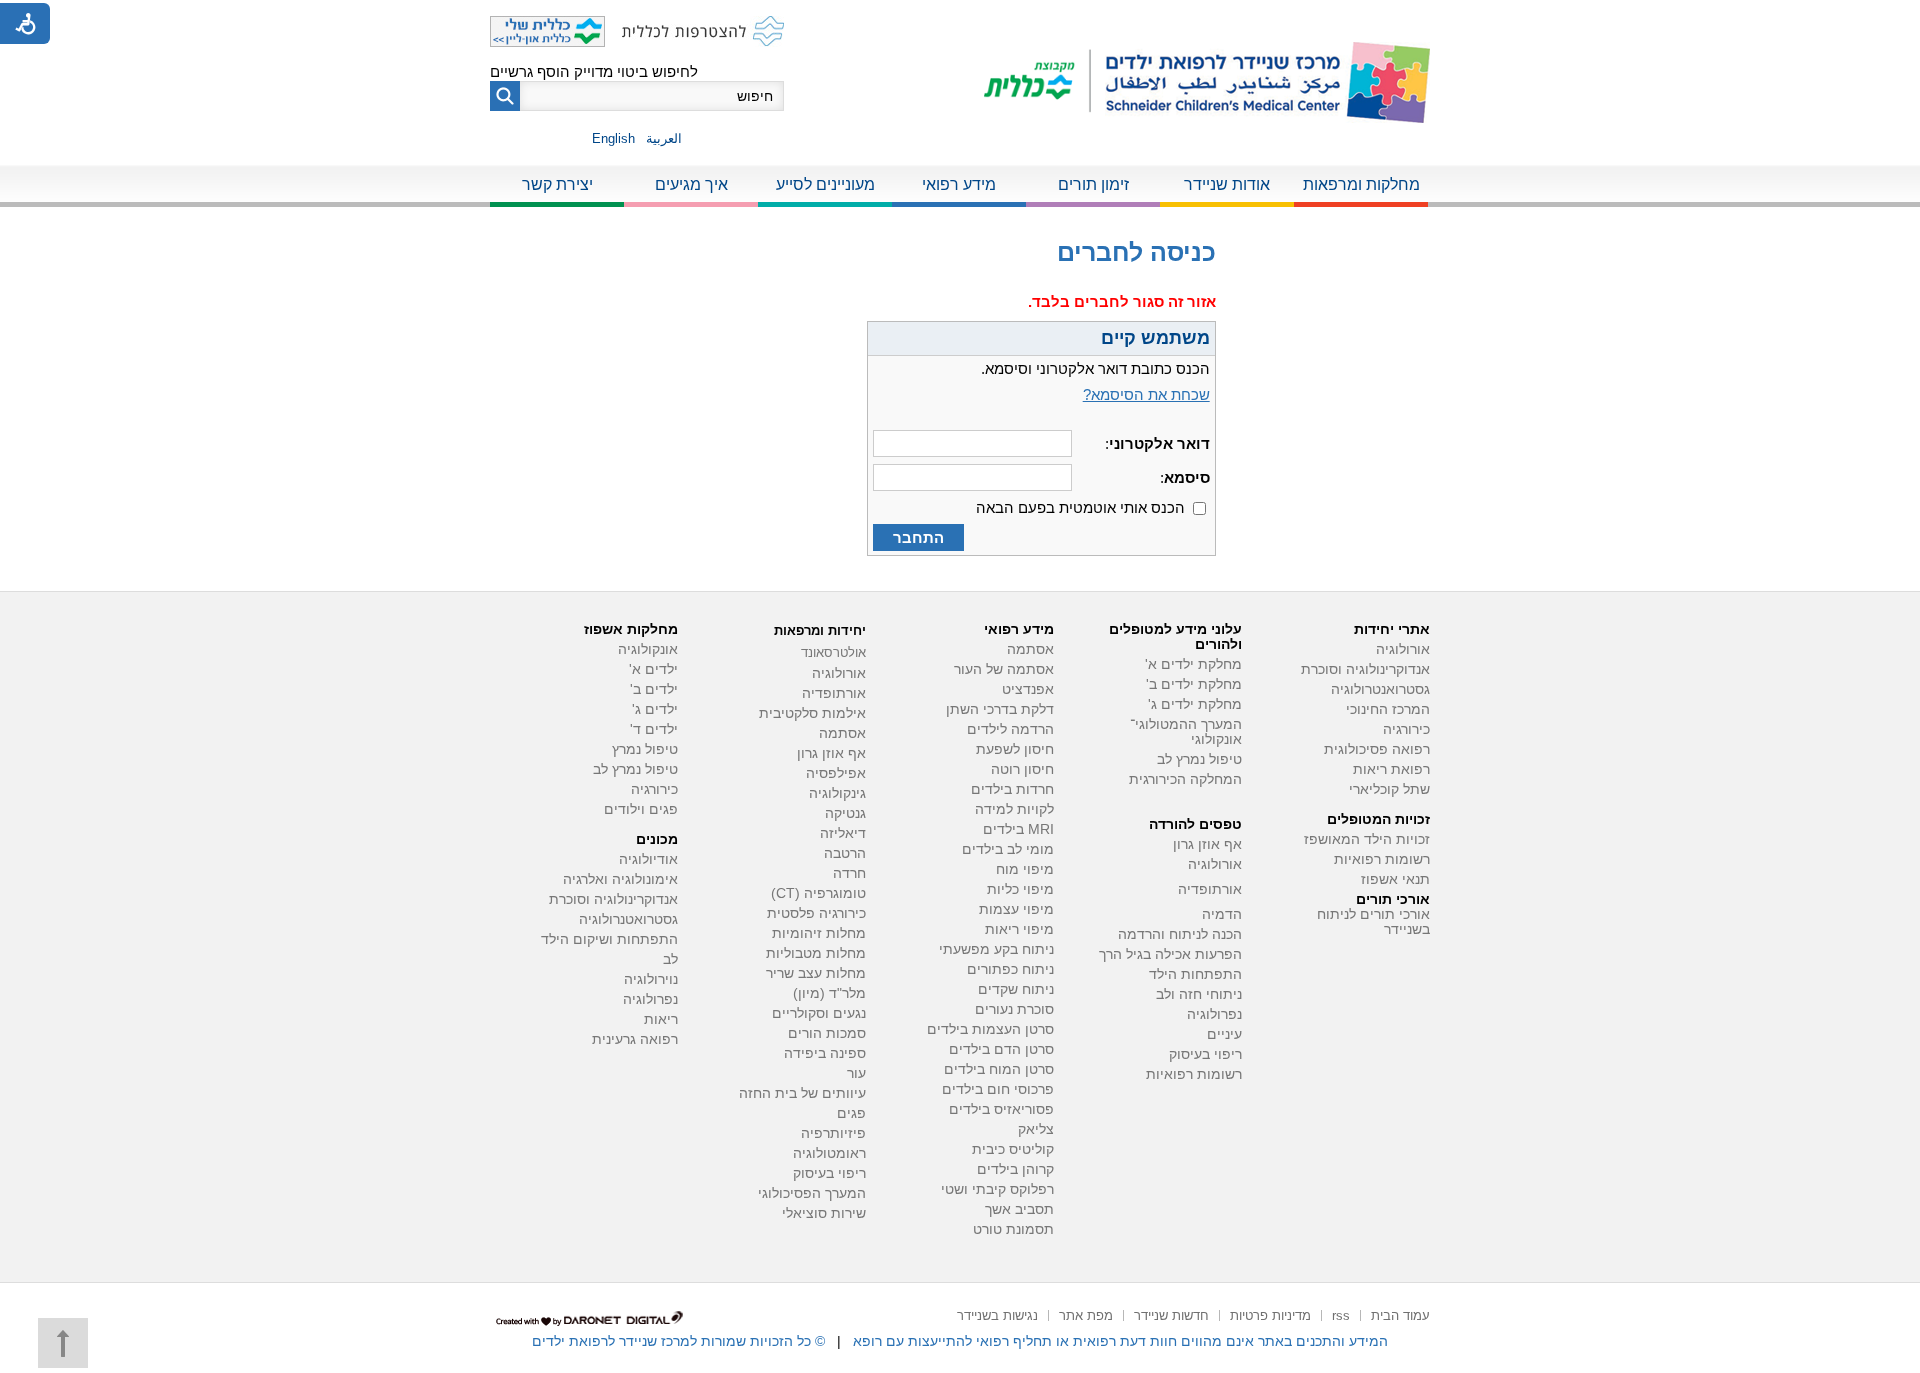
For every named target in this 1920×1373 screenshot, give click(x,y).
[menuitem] (1361, 186)
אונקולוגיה (648, 649)
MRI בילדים (1018, 829)
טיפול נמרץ (645, 749)
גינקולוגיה (837, 793)
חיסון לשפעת (1015, 749)
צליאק (1036, 1129)
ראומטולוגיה (829, 1153)
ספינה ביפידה (825, 1053)
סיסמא (1187, 477)
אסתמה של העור (1004, 669)
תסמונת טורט (1013, 1229)
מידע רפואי (959, 184)
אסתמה (1030, 649)
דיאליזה (843, 833)
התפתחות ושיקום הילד (609, 939)
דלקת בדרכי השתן (1000, 709)
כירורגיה (1406, 729)
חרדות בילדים (1012, 789)
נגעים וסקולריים (819, 1013)
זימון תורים (1093, 184)
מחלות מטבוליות (816, 953)
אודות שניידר (1227, 184)
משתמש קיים (1155, 338)
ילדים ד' (654, 729)
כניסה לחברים (1136, 252)
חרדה (849, 873)
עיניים (1224, 1034)
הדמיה (1222, 914)
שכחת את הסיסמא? (1146, 394)
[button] (505, 96)
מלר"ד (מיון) (829, 993)
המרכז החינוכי (1388, 709)
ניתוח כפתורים (1010, 969)
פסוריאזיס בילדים (1001, 1109)
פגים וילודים (641, 809)
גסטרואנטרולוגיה (1380, 689)
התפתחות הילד (1195, 974)
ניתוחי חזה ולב (1199, 994)
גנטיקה (845, 813)
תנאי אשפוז (1395, 879)
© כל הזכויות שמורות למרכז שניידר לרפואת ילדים (678, 1341)
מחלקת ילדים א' (1193, 664)
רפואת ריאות (1391, 769)
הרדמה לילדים (1010, 729)
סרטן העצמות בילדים (990, 1029)
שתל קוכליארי (1389, 789)
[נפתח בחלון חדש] (1037, 82)
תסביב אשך (1019, 1209)
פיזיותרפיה (833, 1133)
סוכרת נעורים (1014, 1009)
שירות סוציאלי (824, 1213)
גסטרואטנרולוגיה (628, 919)
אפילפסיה (836, 773)
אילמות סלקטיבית (812, 713)
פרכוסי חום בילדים (998, 1089)
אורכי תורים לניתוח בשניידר (1373, 922)
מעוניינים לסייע (825, 184)
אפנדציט (1028, 689)
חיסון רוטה (1022, 769)
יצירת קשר (557, 184)
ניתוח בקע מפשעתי (996, 949)
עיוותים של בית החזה (802, 1093)
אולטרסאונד (833, 652)
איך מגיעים (691, 184)
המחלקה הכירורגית (1185, 779)
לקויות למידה (1014, 809)
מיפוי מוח (1025, 869)
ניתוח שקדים (1016, 989)
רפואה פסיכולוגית (1377, 749)
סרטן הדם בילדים (1001, 1049)
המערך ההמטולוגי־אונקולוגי (1186, 732)
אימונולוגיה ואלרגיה (620, 879)
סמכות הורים (827, 1033)
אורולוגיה (1403, 649)
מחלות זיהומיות (819, 933)
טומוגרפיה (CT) (818, 893)
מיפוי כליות (1020, 889)
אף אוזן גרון (1207, 844)
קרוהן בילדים (1015, 1169)
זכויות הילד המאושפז (1367, 839)
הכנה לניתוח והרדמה (1180, 934)
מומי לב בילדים (1008, 849)
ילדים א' (653, 669)
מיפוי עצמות (1016, 909)
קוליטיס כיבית (1013, 1149)
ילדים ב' (654, 689)
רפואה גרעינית (635, 1039)
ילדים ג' (655, 709)
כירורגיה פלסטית (816, 913)
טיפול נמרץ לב (1199, 759)
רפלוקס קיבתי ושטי (997, 1189)
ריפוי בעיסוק (1205, 1054)
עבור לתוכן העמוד (960, 19)
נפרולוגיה (1214, 1014)
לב (670, 959)
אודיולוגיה (648, 859)
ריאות (661, 1019)
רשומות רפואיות (1382, 859)
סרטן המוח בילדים (999, 1069)
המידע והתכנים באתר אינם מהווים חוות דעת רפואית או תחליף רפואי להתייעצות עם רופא (1120, 1341)
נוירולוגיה (651, 979)
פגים (851, 1113)
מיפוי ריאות (1019, 929)
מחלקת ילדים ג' (1195, 704)
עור (856, 1073)
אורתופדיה (1210, 889)
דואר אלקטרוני (1159, 443)
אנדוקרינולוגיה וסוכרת (613, 899)
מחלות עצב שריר (816, 973)
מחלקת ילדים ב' (1194, 684)
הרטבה (845, 853)
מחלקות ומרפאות (1361, 184)
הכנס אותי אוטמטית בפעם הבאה (1080, 507)
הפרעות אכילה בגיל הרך (1170, 954)
